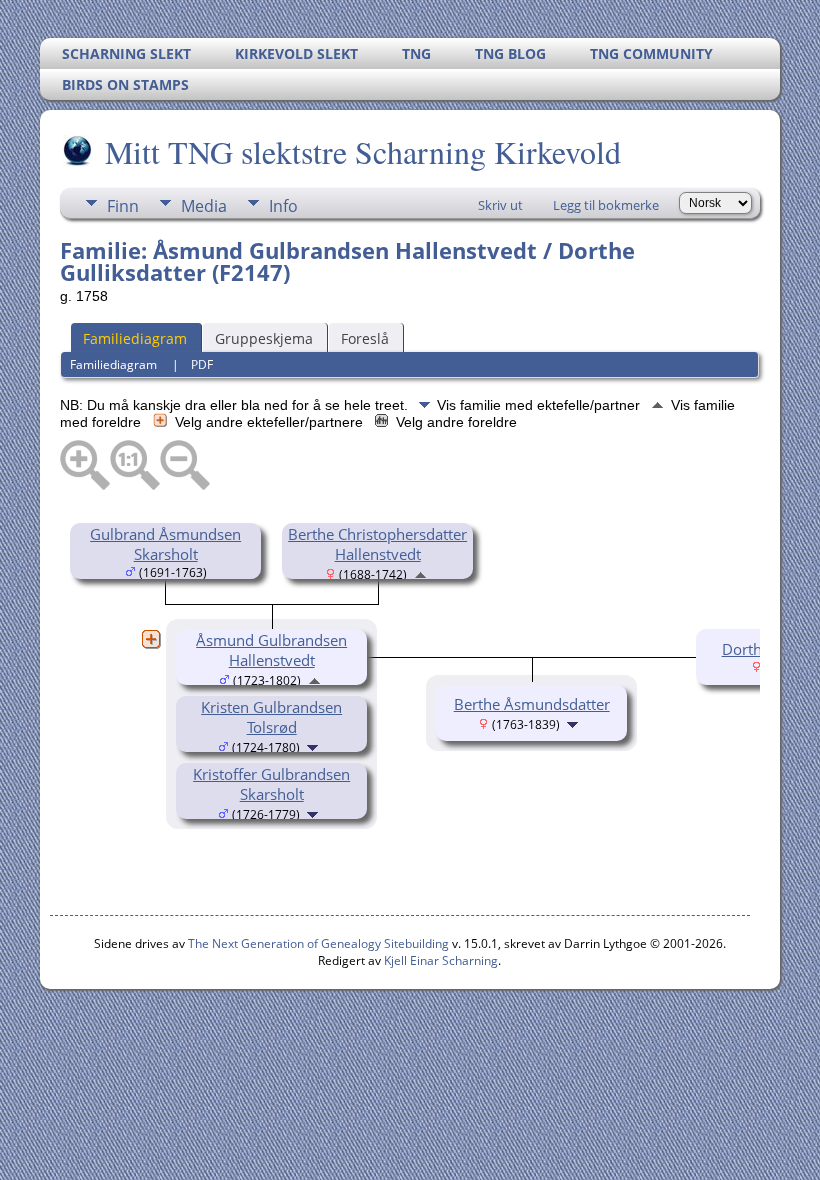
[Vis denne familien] (314, 746)
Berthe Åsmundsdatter (532, 704)
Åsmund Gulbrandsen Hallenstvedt (271, 650)
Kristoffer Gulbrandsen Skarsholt (271, 784)
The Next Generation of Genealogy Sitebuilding (318, 943)
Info (283, 206)
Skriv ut (500, 205)
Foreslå (365, 338)
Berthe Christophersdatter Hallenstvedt (377, 544)
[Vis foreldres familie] (420, 573)
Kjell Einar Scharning (441, 960)
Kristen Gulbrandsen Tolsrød (271, 717)
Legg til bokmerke (606, 205)
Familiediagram (135, 338)
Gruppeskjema (264, 338)
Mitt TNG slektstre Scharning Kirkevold (363, 151)
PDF (202, 364)
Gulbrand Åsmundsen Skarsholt (165, 544)
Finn (123, 206)
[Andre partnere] (151, 639)
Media (204, 206)
